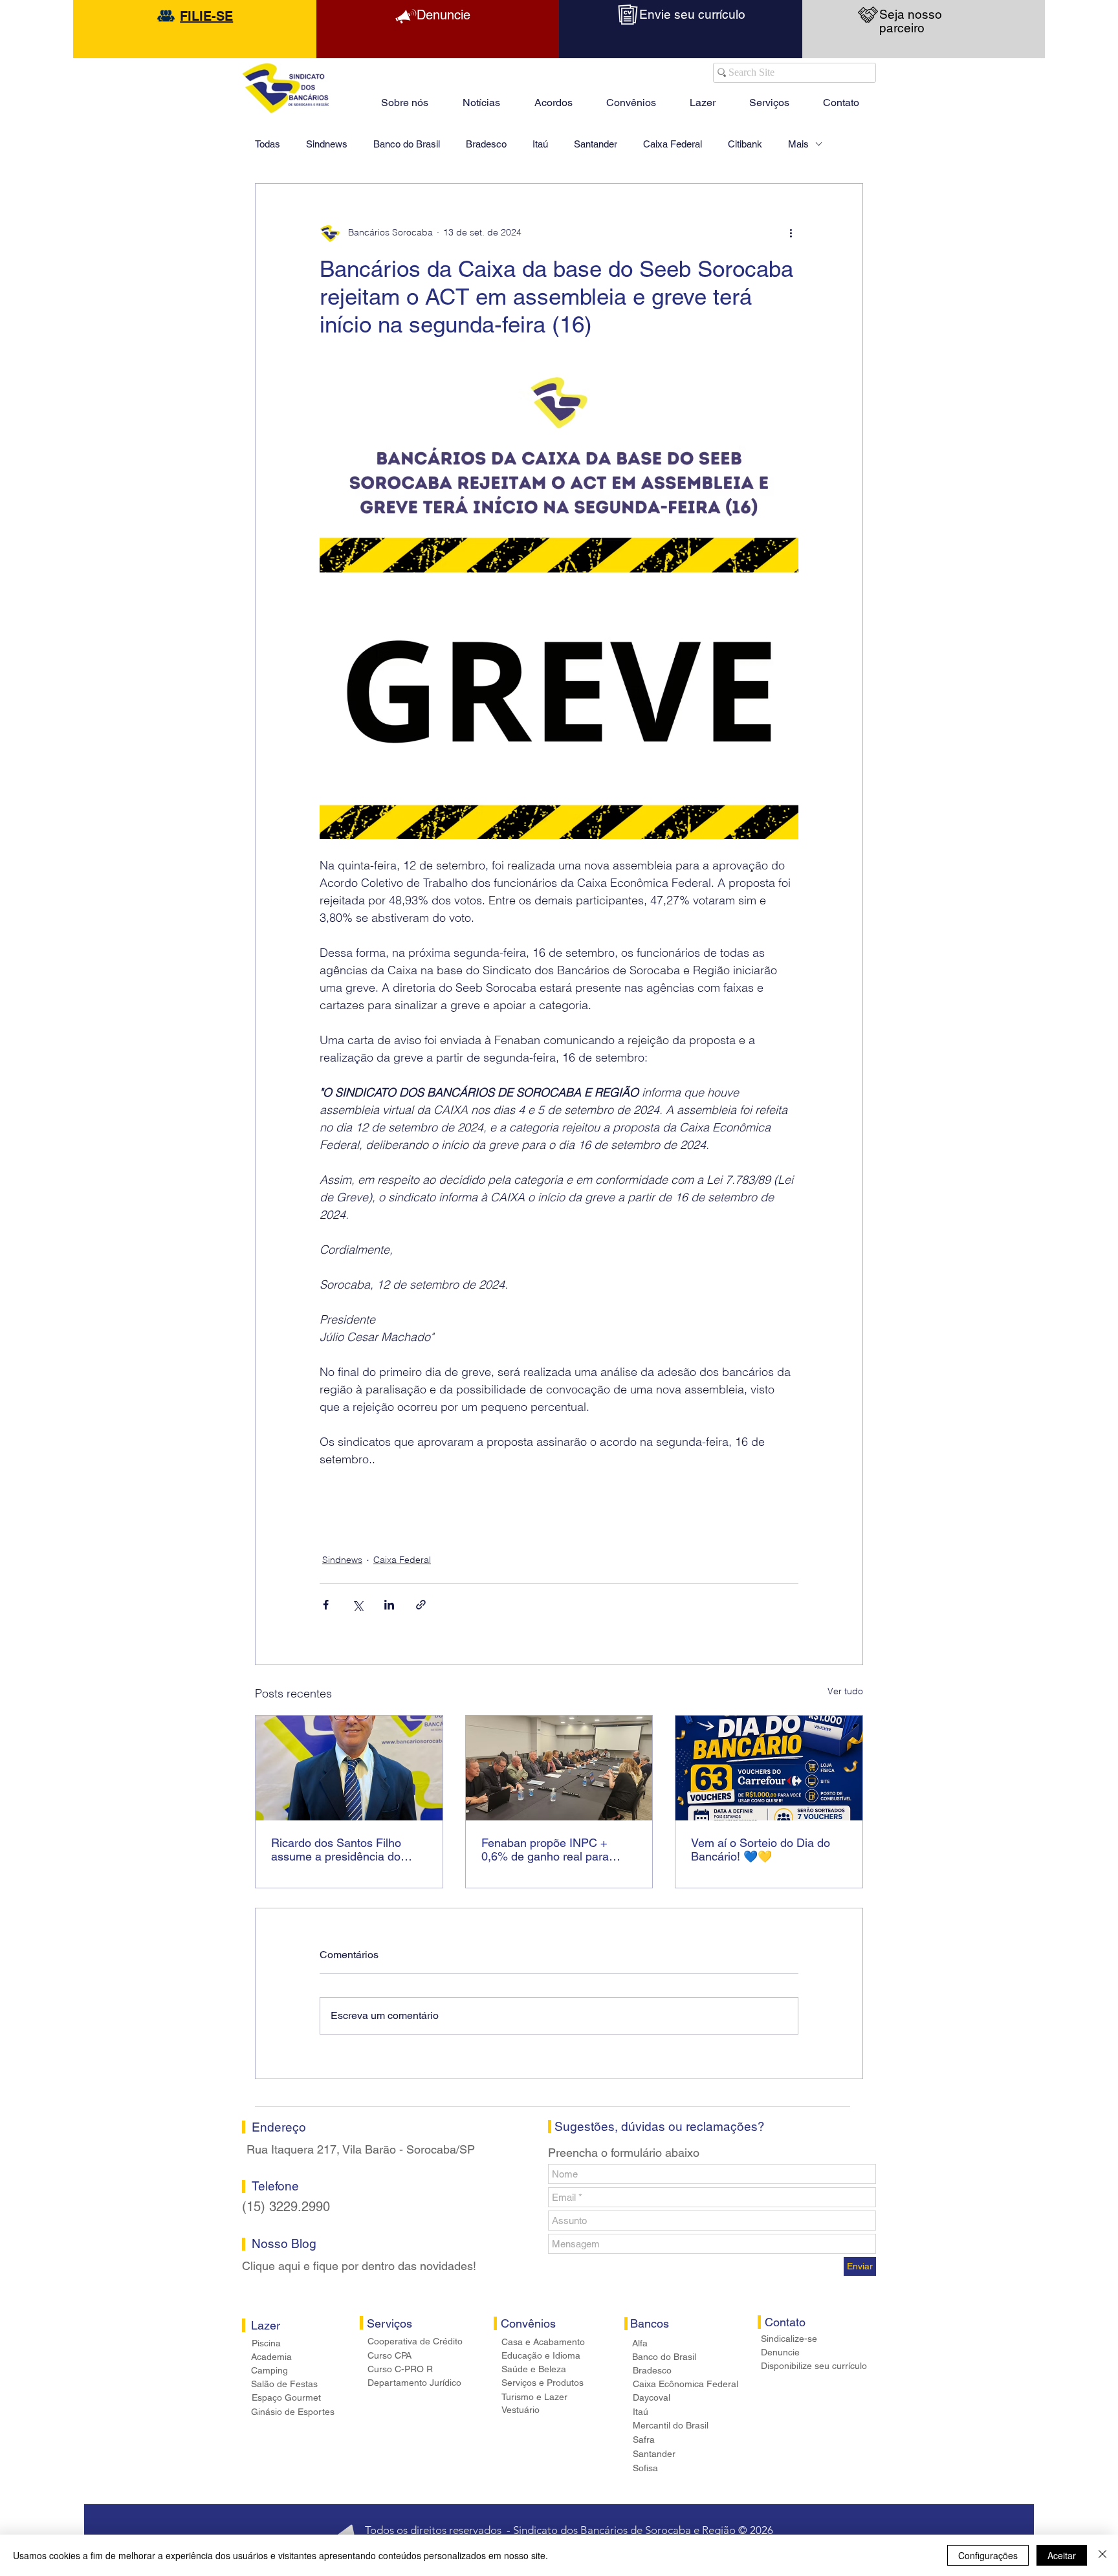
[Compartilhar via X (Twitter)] (357, 1605)
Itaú (540, 144)
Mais (798, 144)
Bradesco (486, 144)
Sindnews (327, 144)
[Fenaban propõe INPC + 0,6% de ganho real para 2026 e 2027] (559, 1768)
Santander (596, 144)
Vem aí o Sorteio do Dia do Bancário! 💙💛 (761, 1850)
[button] (703, 97)
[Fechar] (1102, 2555)
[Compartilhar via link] (421, 1605)
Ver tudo (845, 1691)
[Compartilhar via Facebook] (326, 1605)
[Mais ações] (791, 233)
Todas (268, 144)
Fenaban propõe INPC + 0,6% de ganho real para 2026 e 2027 (545, 1850)
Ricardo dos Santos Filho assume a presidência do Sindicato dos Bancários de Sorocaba (342, 1850)
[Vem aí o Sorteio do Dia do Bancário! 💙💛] (769, 1768)
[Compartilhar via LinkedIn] (389, 1605)
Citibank (745, 144)
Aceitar (1062, 2555)
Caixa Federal (673, 144)
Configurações (988, 2555)
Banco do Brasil (407, 144)
